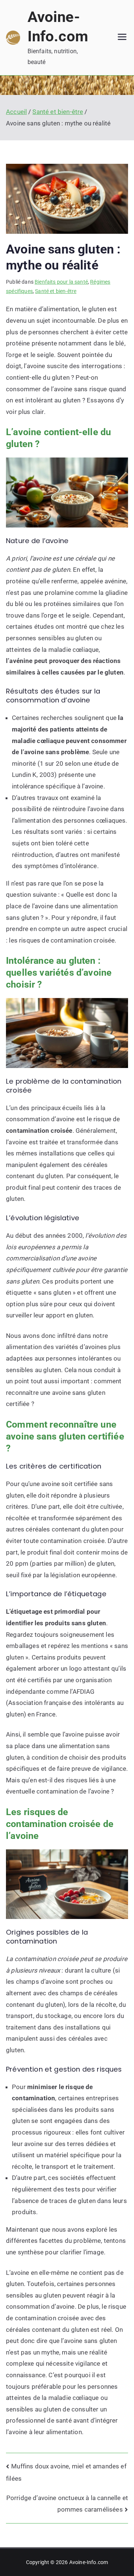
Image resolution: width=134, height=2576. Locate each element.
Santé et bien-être (56, 291)
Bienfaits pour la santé (61, 282)
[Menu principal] (122, 38)
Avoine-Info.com (89, 2562)
